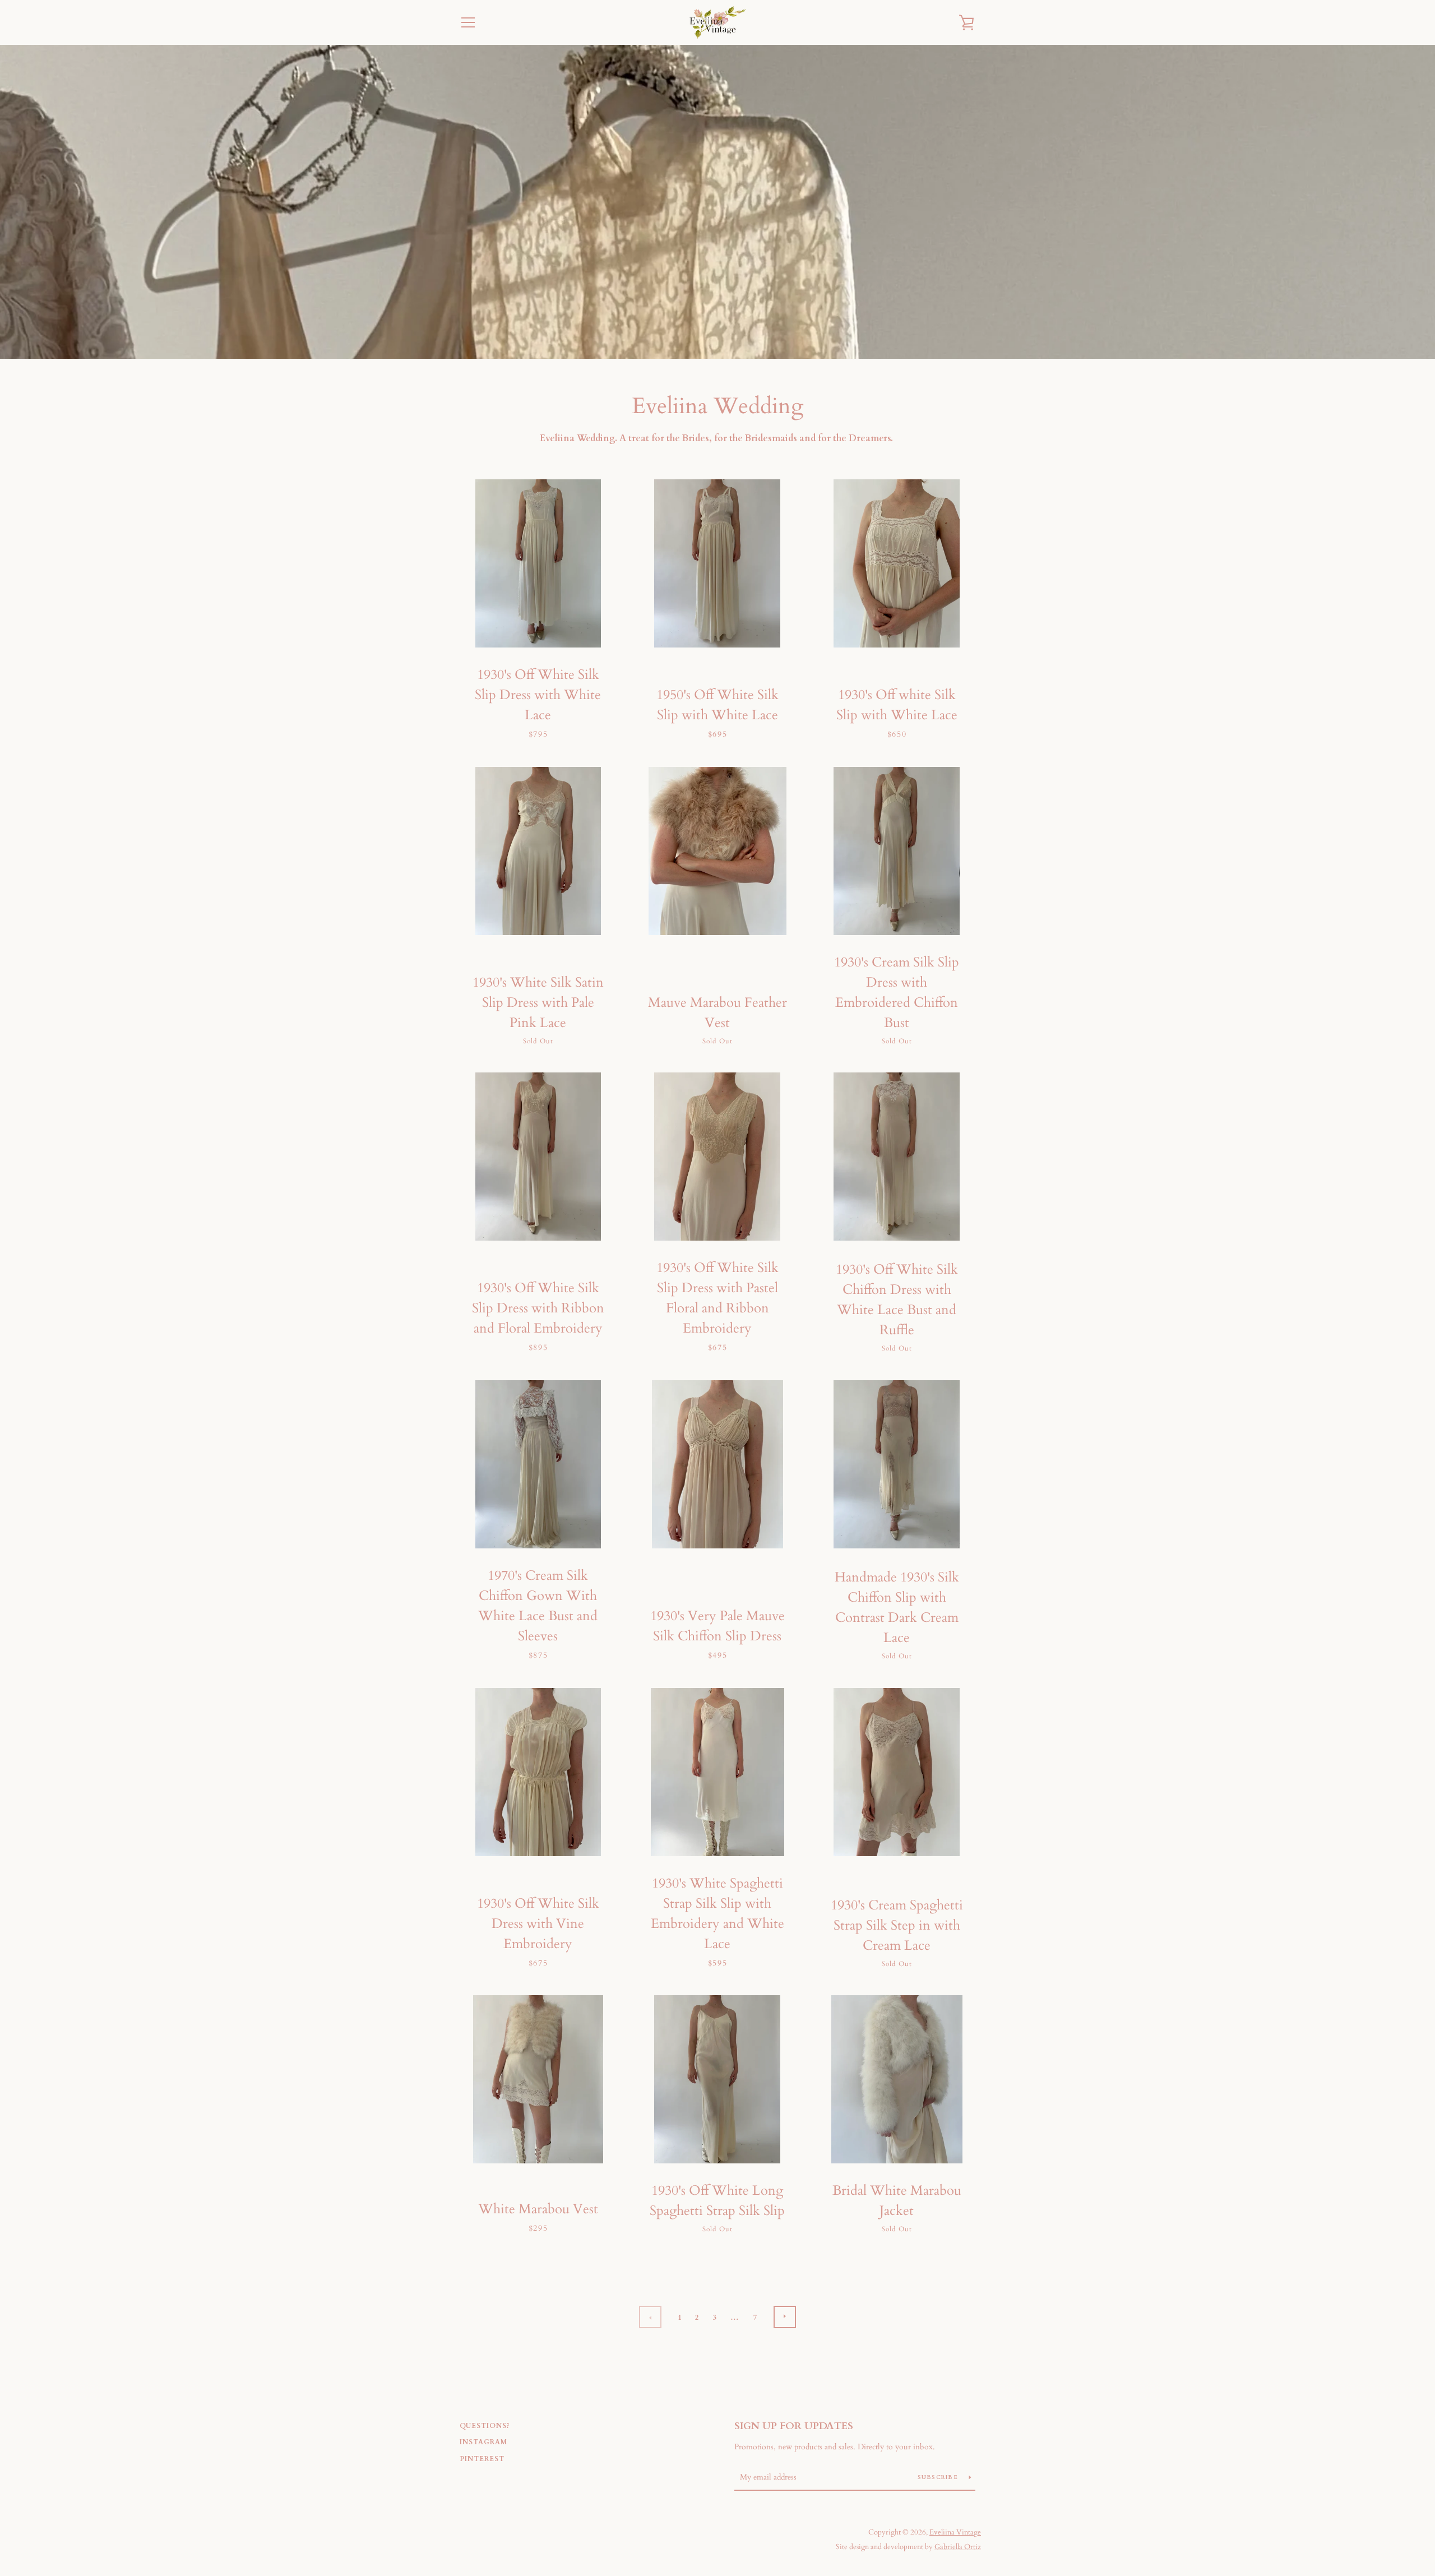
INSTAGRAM (483, 2442)
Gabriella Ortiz (958, 2547)
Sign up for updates (794, 2426)
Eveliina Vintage (955, 2532)
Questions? (485, 2426)
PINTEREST (482, 2459)
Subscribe (939, 2477)
